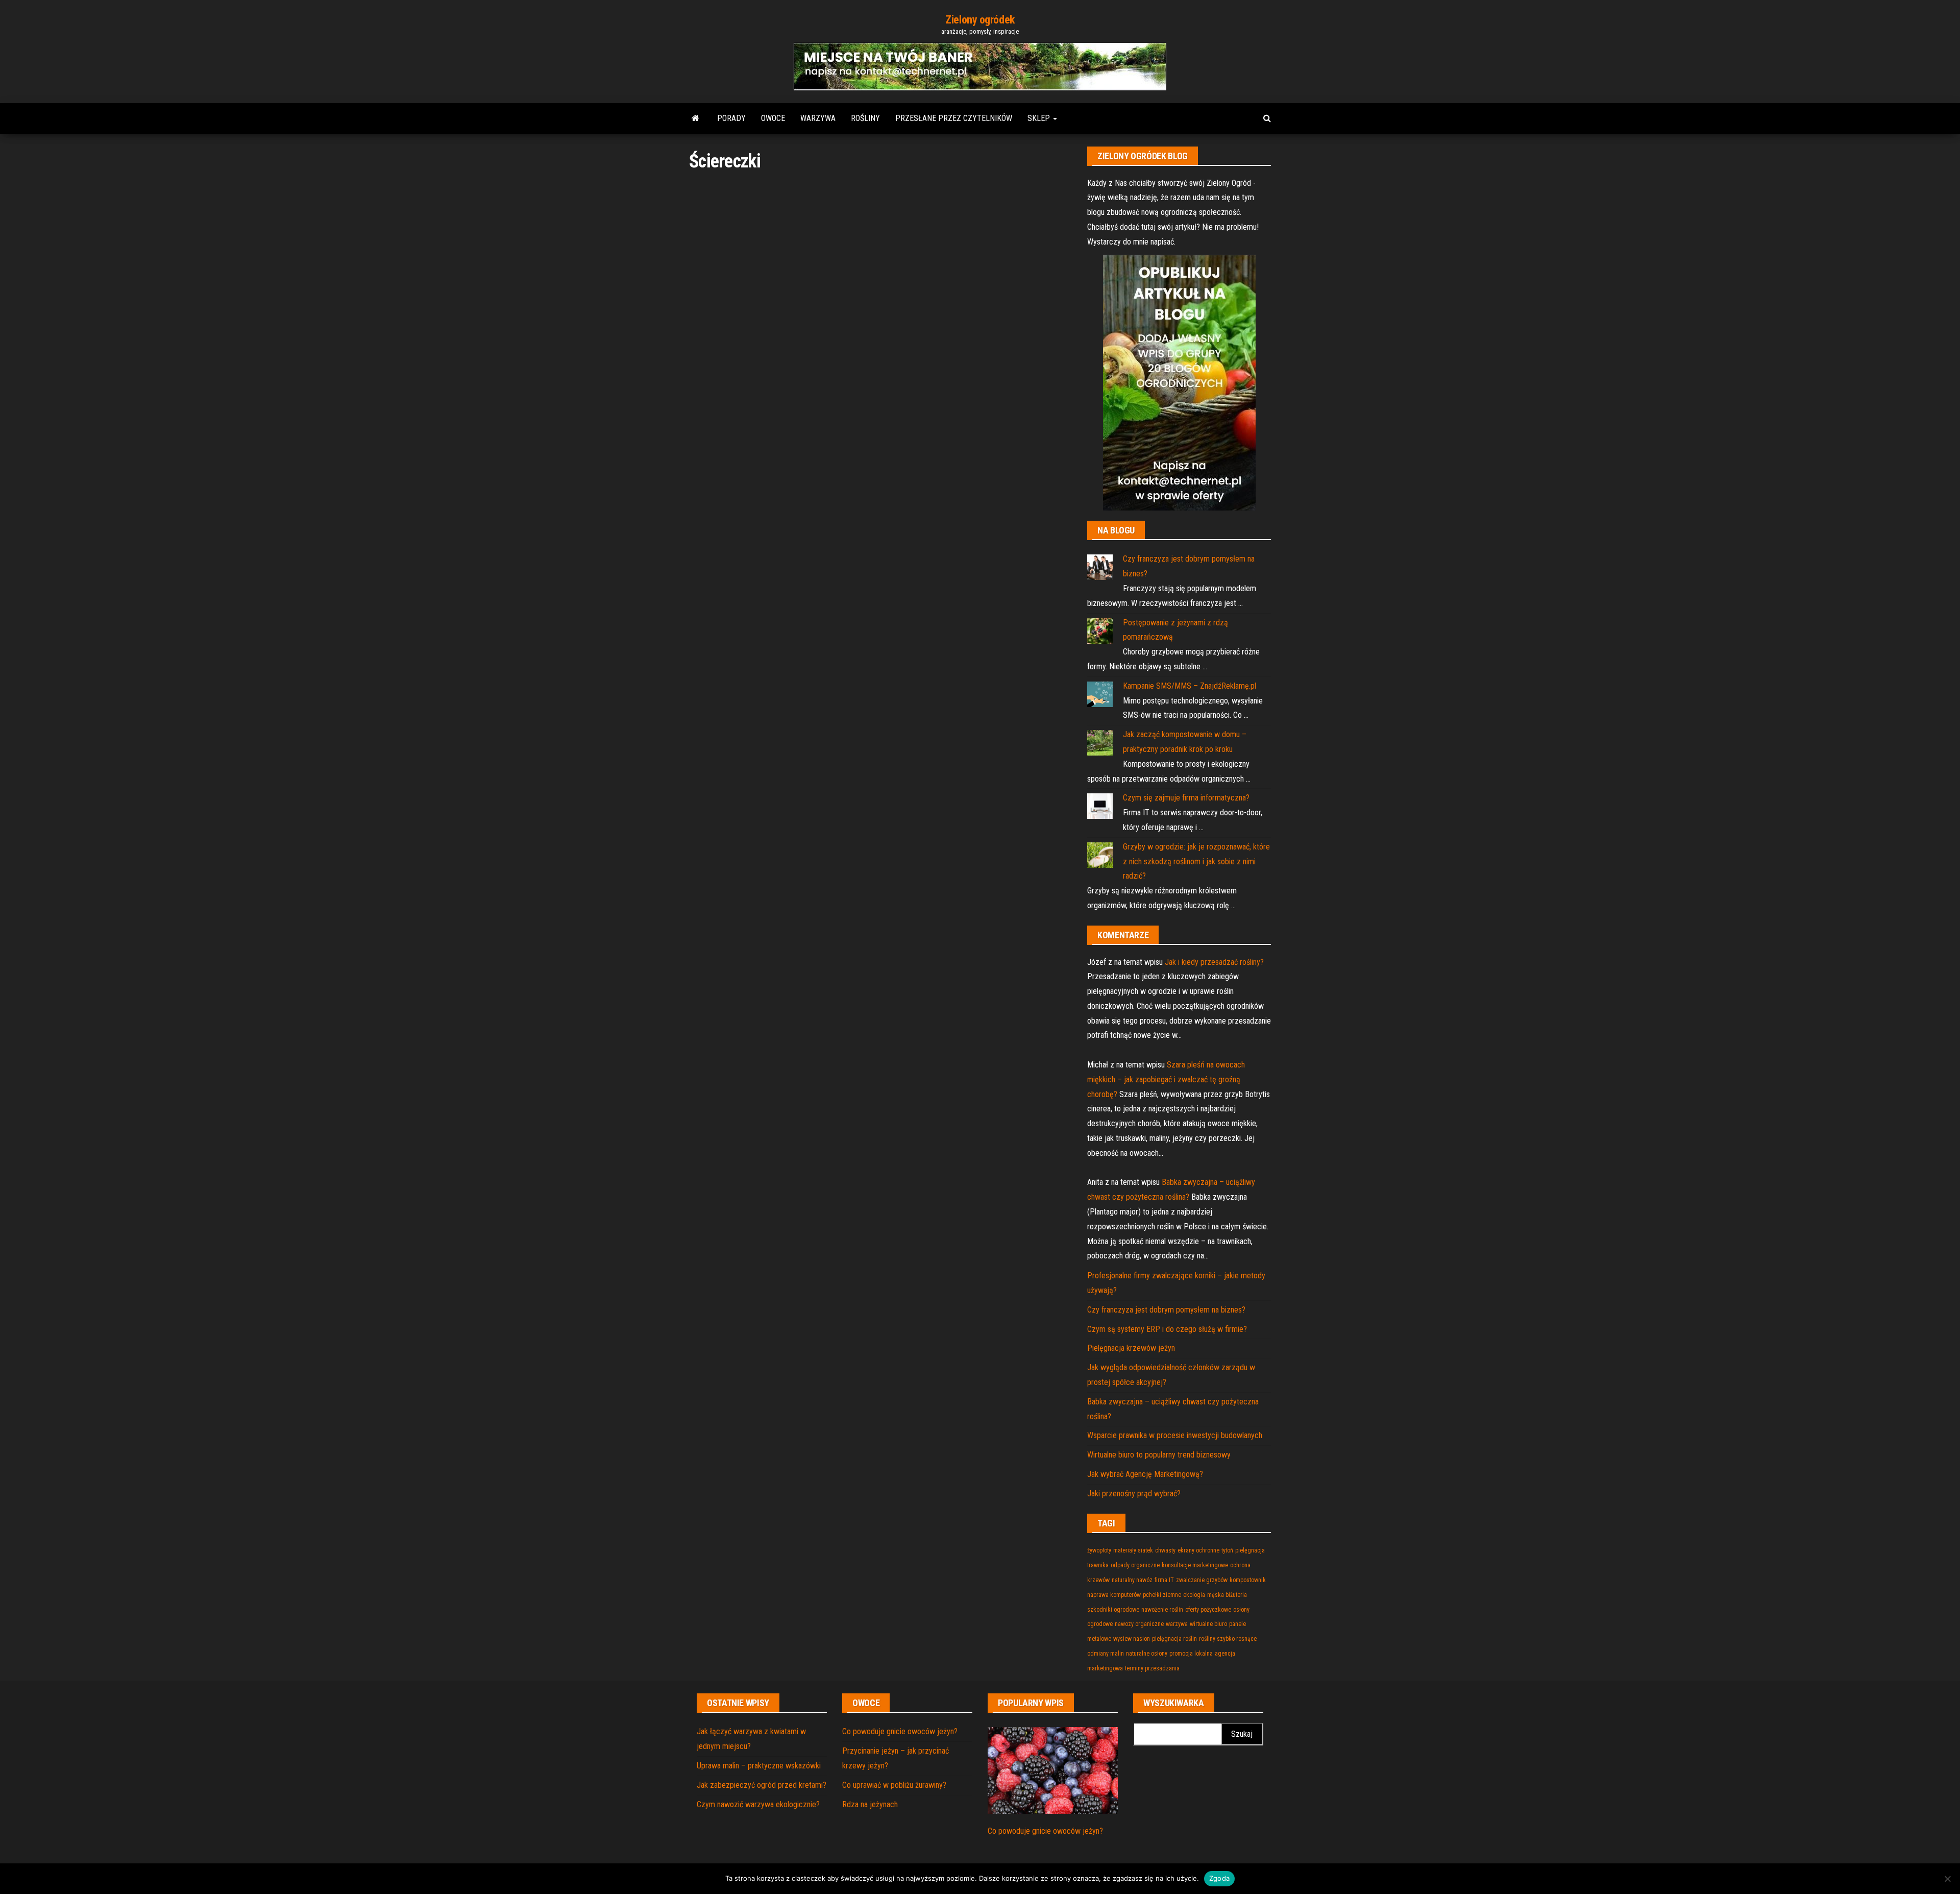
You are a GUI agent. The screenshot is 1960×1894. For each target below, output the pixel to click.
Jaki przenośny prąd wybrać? (1134, 1494)
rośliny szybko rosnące (1228, 1639)
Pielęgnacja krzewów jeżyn (1131, 1348)
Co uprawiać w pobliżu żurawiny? (894, 1785)
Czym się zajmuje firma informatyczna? (1186, 798)
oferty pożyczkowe (1208, 1610)
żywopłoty (1099, 1550)
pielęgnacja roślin (1174, 1639)
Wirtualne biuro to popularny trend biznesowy (1159, 1455)
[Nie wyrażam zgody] (1947, 1879)
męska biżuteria (1227, 1595)
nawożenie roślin (1162, 1610)
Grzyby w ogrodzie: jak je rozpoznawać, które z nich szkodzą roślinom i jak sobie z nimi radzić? (1196, 861)
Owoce (773, 118)
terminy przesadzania (1152, 1668)
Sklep (1040, 118)
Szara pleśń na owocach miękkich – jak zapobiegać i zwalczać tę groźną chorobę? (1166, 1079)
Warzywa (818, 118)
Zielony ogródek (980, 20)
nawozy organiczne (1139, 1624)
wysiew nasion (1132, 1639)
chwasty (1165, 1550)
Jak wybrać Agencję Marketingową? (1145, 1474)
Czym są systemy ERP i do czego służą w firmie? (1167, 1329)
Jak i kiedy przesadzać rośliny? (1214, 962)
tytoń (1227, 1550)
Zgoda (1219, 1878)
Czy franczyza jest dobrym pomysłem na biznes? (1166, 1310)
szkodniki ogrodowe (1113, 1610)
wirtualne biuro (1208, 1624)
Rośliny (865, 118)
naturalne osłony (1147, 1654)
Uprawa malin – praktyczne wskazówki (759, 1766)
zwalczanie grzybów (1202, 1580)
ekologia (1194, 1595)
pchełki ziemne (1162, 1595)
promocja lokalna (1191, 1654)
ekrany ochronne (1198, 1550)
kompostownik (1248, 1580)
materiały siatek (1133, 1550)
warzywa (1177, 1624)
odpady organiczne (1135, 1565)
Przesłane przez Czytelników (954, 118)
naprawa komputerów (1114, 1595)
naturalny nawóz (1132, 1580)
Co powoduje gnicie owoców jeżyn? (900, 1731)
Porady (731, 118)
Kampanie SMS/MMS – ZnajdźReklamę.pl (1190, 686)
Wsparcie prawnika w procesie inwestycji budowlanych (1175, 1435)
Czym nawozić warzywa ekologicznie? (758, 1804)
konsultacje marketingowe (1195, 1565)
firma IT (1164, 1580)
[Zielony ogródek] (695, 118)
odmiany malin (1106, 1654)
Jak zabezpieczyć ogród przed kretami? (762, 1785)
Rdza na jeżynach (870, 1804)
